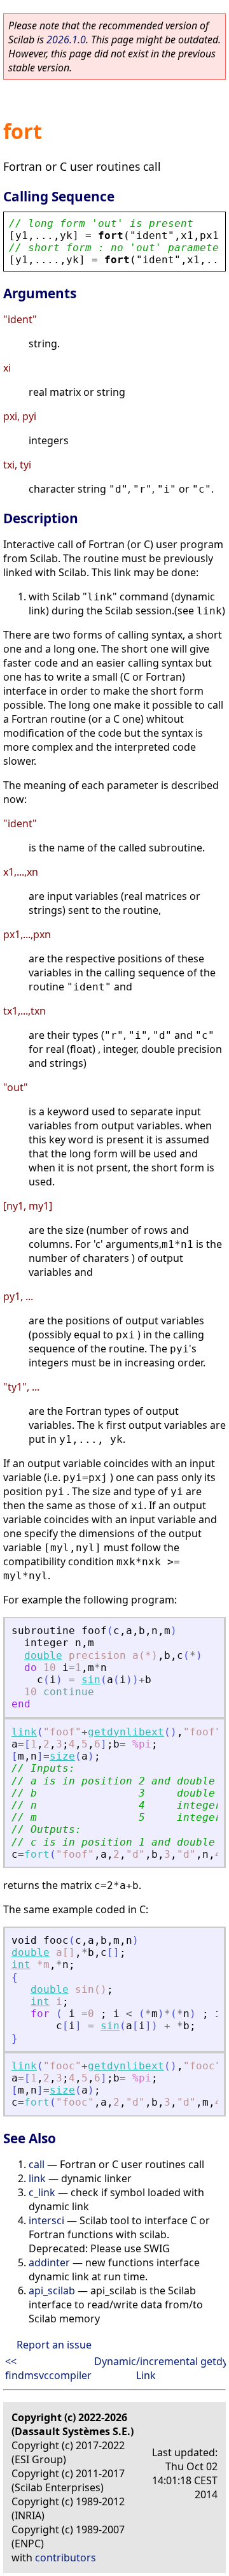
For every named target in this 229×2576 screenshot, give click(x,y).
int (21, 1965)
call (37, 2164)
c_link (42, 2192)
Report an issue (54, 2345)
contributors (66, 2558)
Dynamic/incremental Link (146, 2368)
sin (91, 1680)
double (43, 1655)
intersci (46, 2220)
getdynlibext (126, 1732)
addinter (49, 2262)
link (24, 1732)
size (62, 1756)
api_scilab (52, 2290)
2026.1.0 (66, 40)
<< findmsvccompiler (48, 2368)
